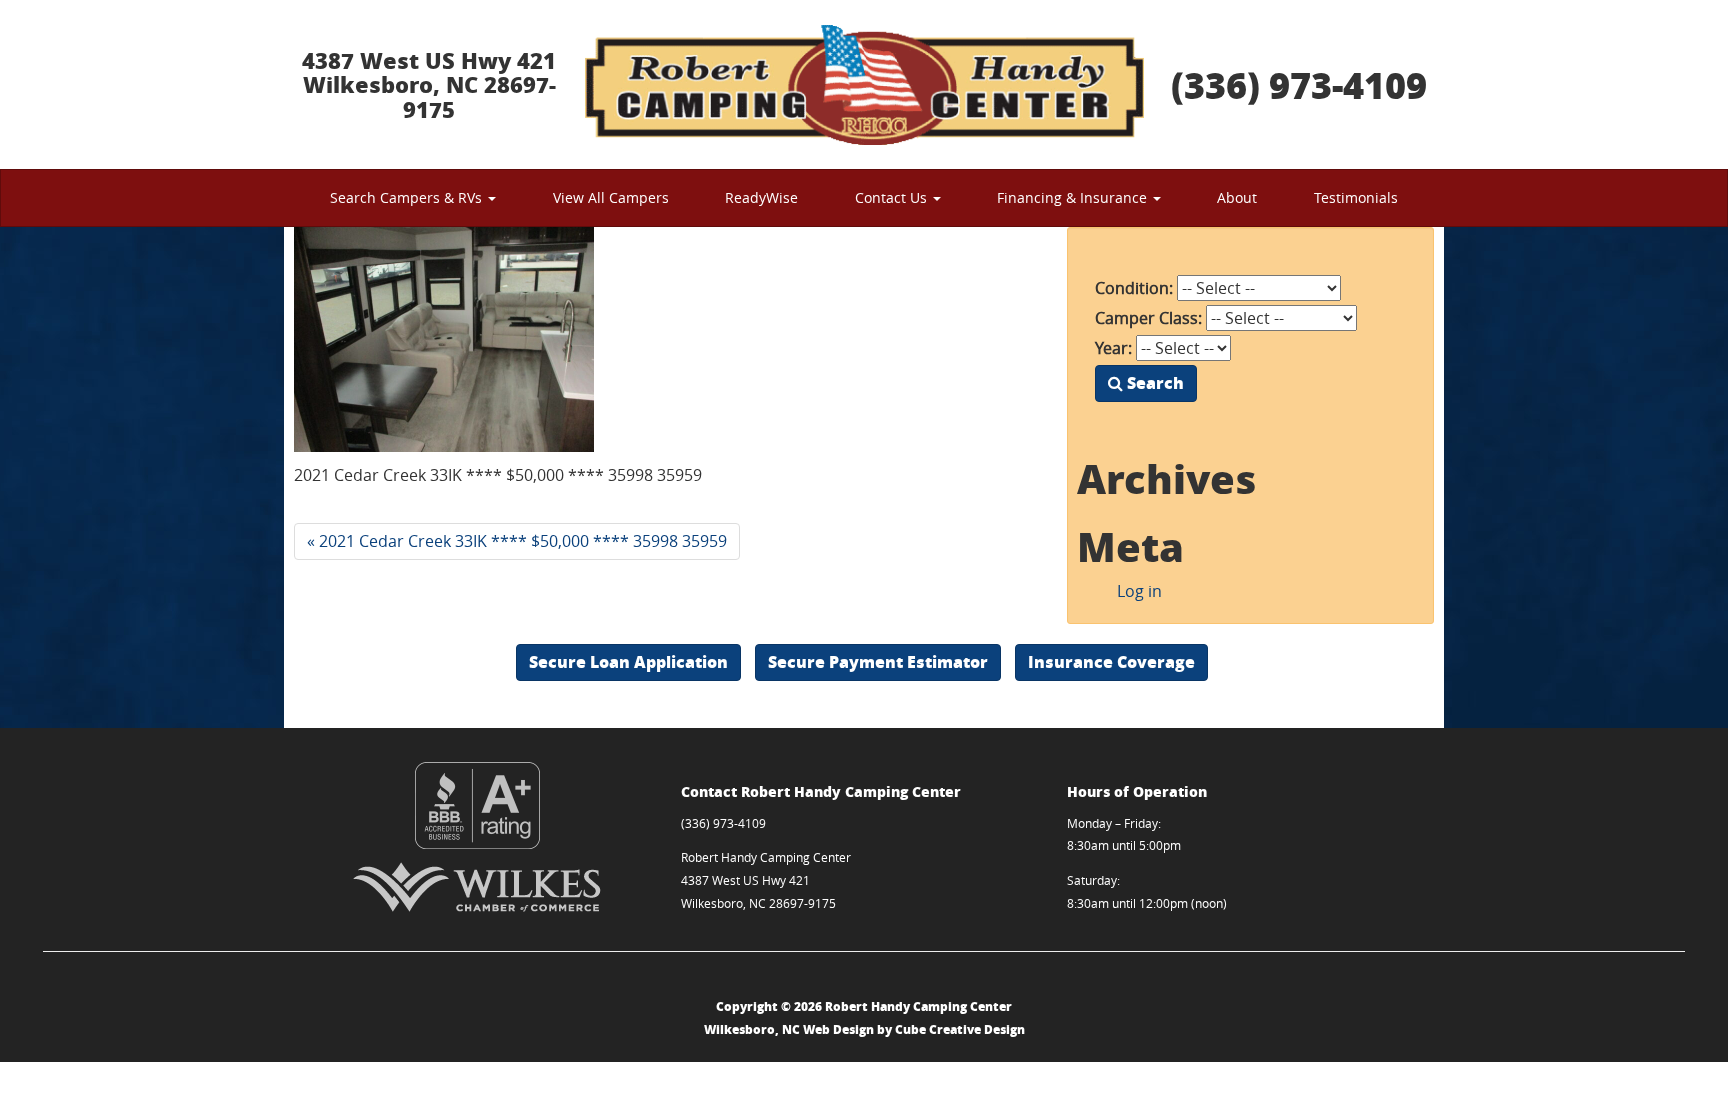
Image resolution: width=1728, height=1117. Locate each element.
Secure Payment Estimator (878, 661)
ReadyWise (761, 197)
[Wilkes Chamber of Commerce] (477, 887)
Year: (1113, 348)
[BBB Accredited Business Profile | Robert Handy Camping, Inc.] (477, 805)
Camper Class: (1148, 318)
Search (1153, 382)
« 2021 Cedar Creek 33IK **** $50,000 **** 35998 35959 (517, 541)
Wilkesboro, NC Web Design (789, 1029)
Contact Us (893, 197)
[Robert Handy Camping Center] (864, 84)
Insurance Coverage (1111, 661)
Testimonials (1356, 197)
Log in (1139, 591)
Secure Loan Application (628, 661)
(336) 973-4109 (1299, 84)
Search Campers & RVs (408, 197)
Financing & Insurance (1074, 197)
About (1237, 197)
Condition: (1134, 288)
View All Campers (611, 197)
